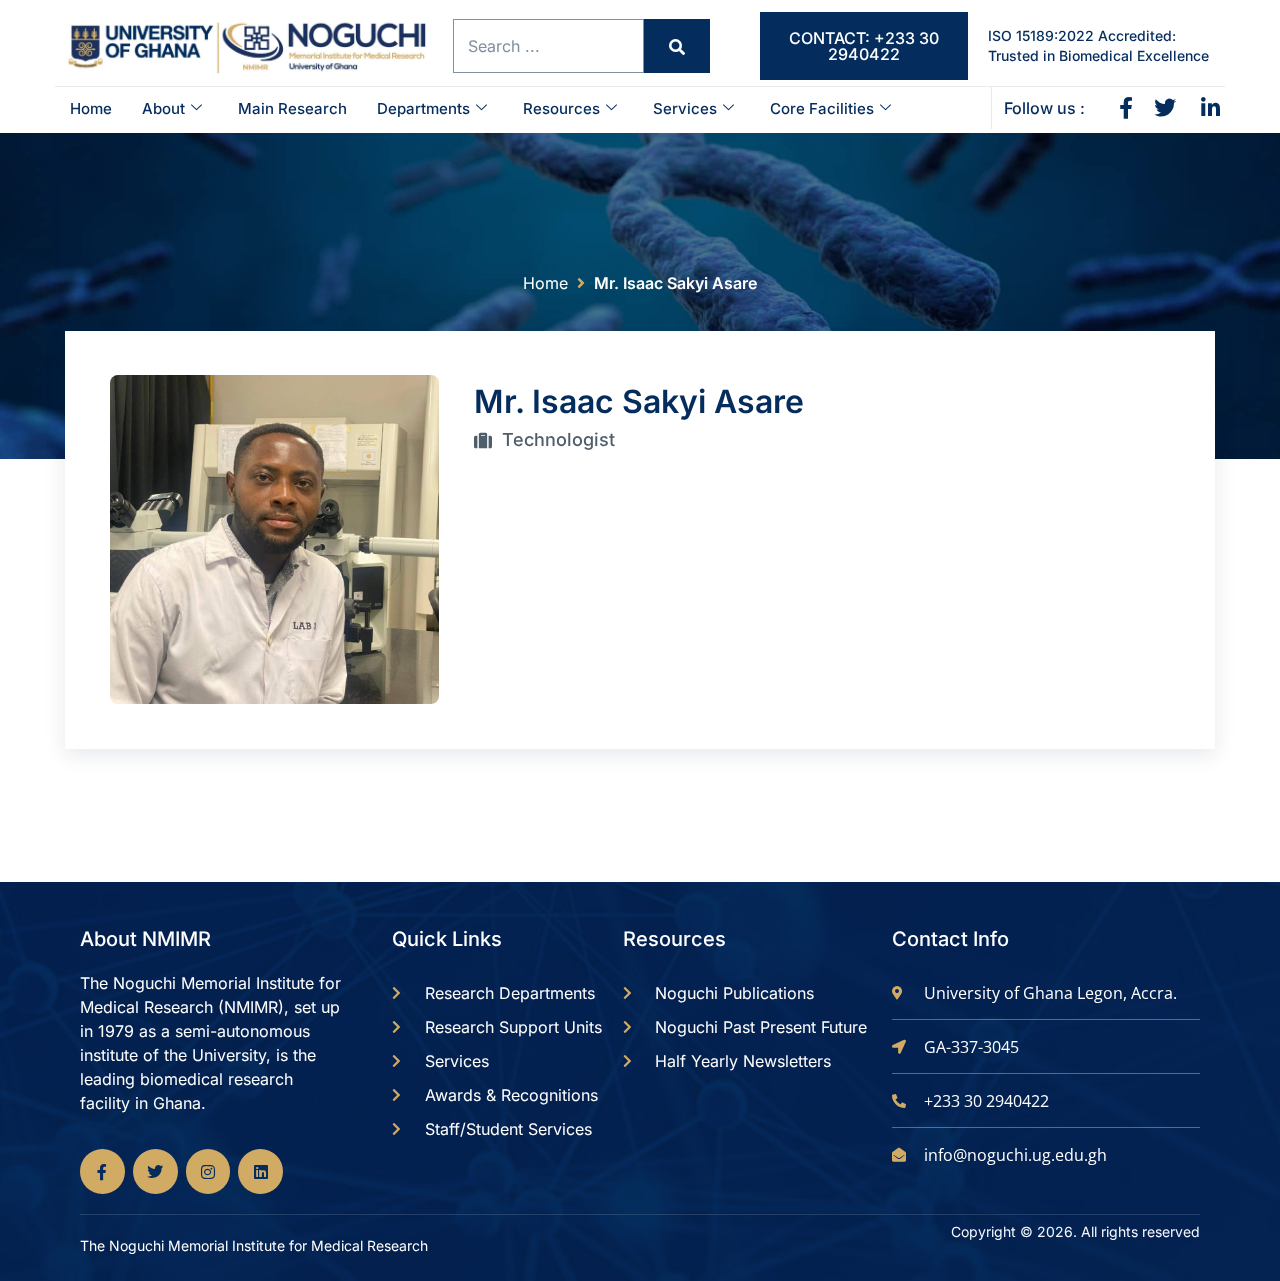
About (163, 108)
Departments (423, 108)
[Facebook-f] (102, 1171)
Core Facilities (822, 108)
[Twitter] (155, 1171)
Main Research (292, 108)
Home (91, 108)
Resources (561, 108)
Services (685, 108)
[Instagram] (208, 1171)
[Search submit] (677, 46)
